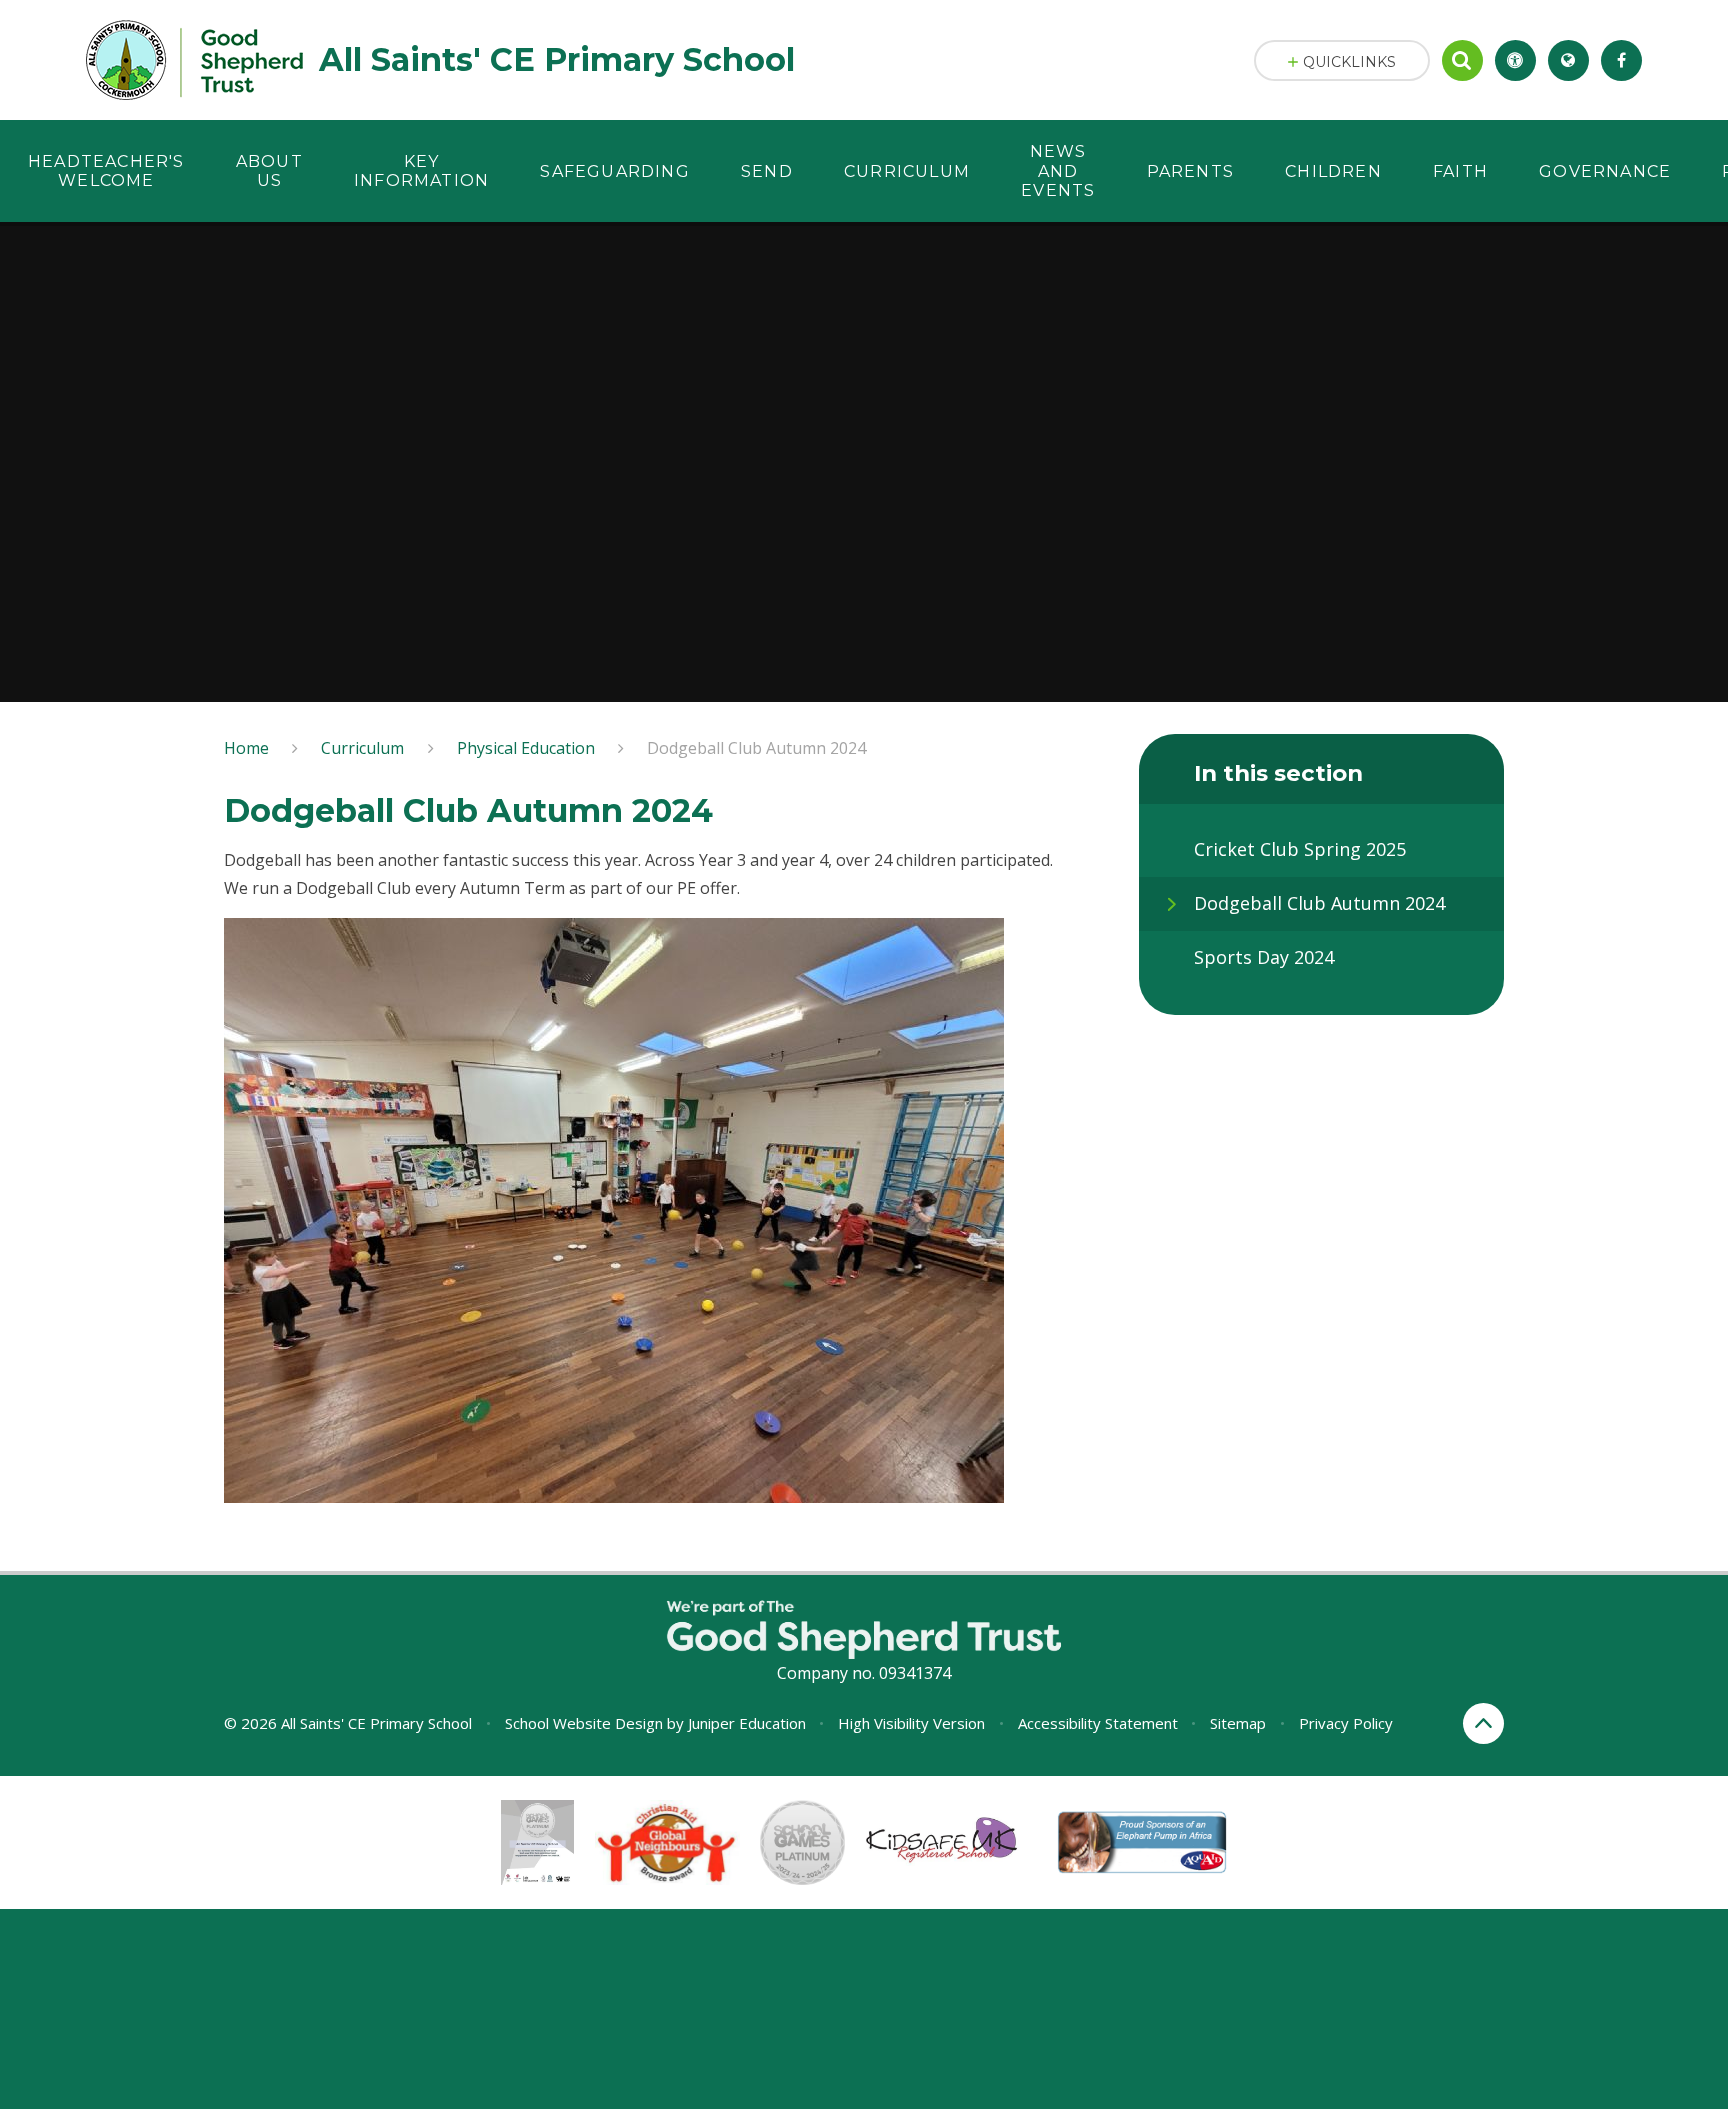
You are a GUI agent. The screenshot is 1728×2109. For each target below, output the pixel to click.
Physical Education (526, 748)
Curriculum (362, 748)
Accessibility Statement (1098, 1723)
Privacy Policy (1346, 1723)
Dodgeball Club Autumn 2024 (756, 748)
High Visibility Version (911, 1723)
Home (246, 748)
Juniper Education (747, 1723)
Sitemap (1238, 1723)
